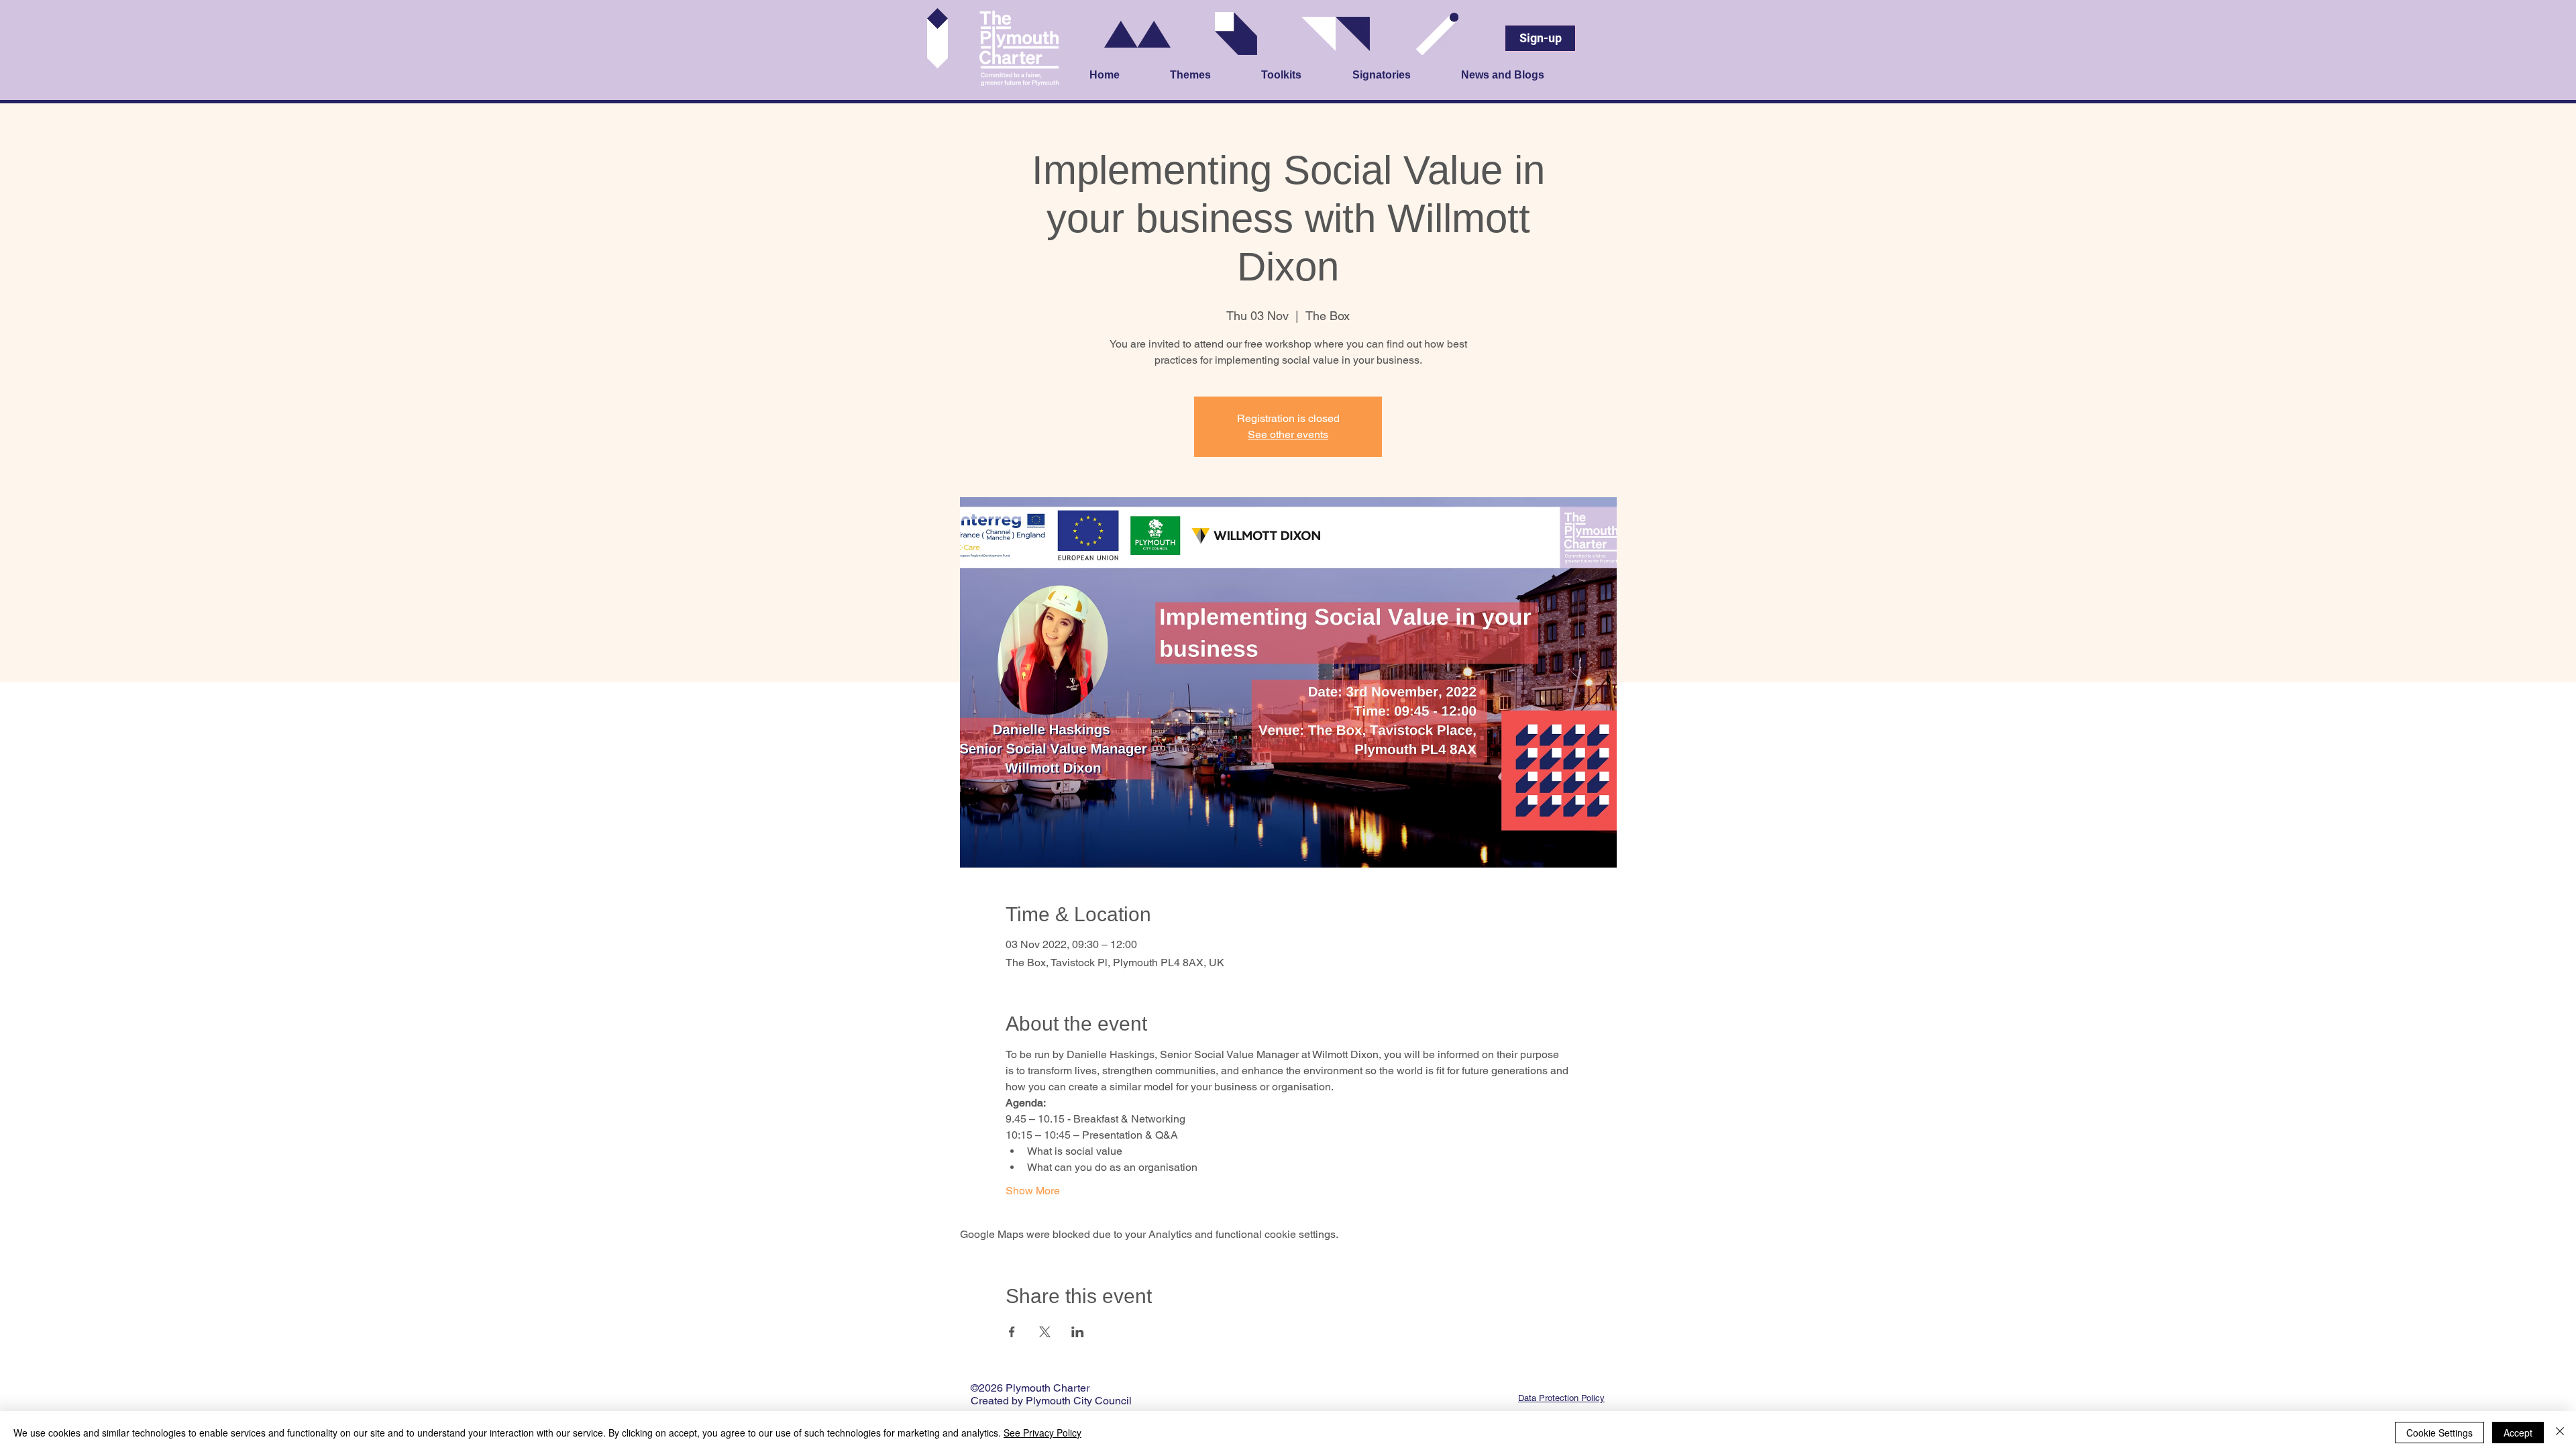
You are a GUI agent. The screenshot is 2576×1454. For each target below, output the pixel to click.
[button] (1209, 76)
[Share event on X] (1045, 1332)
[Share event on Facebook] (1012, 1332)
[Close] (2560, 1433)
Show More (1033, 1191)
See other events (1288, 434)
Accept (2518, 1433)
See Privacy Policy (1042, 1433)
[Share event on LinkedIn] (1078, 1332)
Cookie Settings (2439, 1433)
